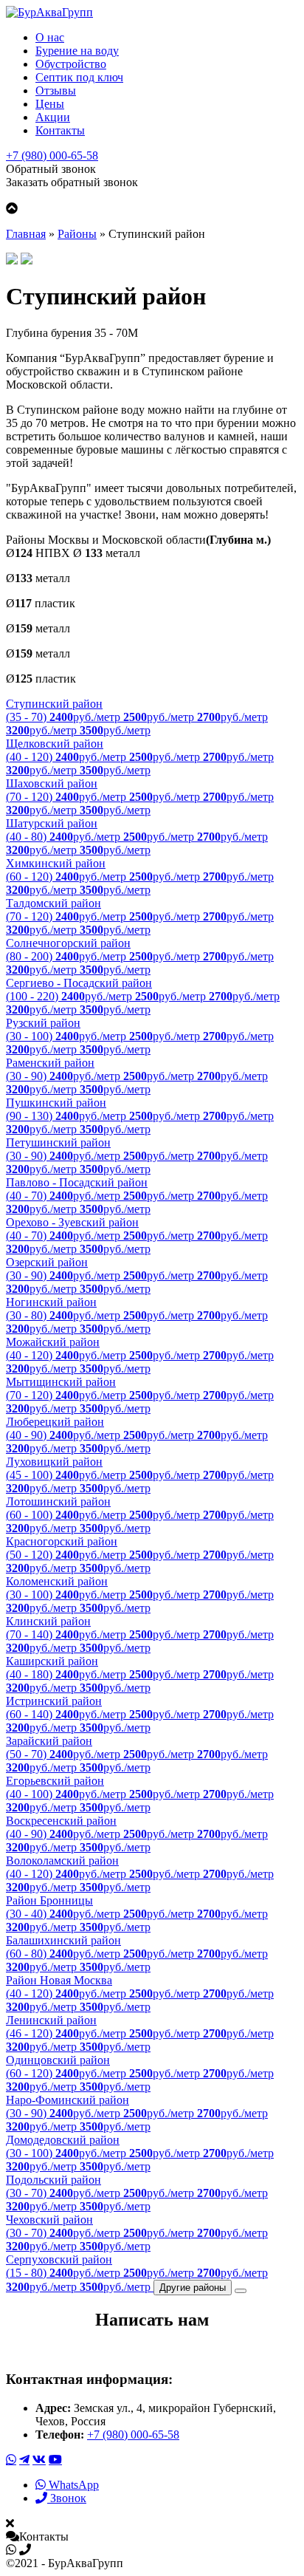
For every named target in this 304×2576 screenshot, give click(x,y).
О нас (50, 37)
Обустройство (71, 64)
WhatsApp (72, 2485)
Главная (26, 234)
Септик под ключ (79, 77)
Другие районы (193, 2288)
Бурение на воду (77, 51)
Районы (77, 234)
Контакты (60, 130)
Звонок (67, 2498)
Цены (50, 104)
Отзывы (56, 90)
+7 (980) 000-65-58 (52, 156)
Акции (53, 117)
